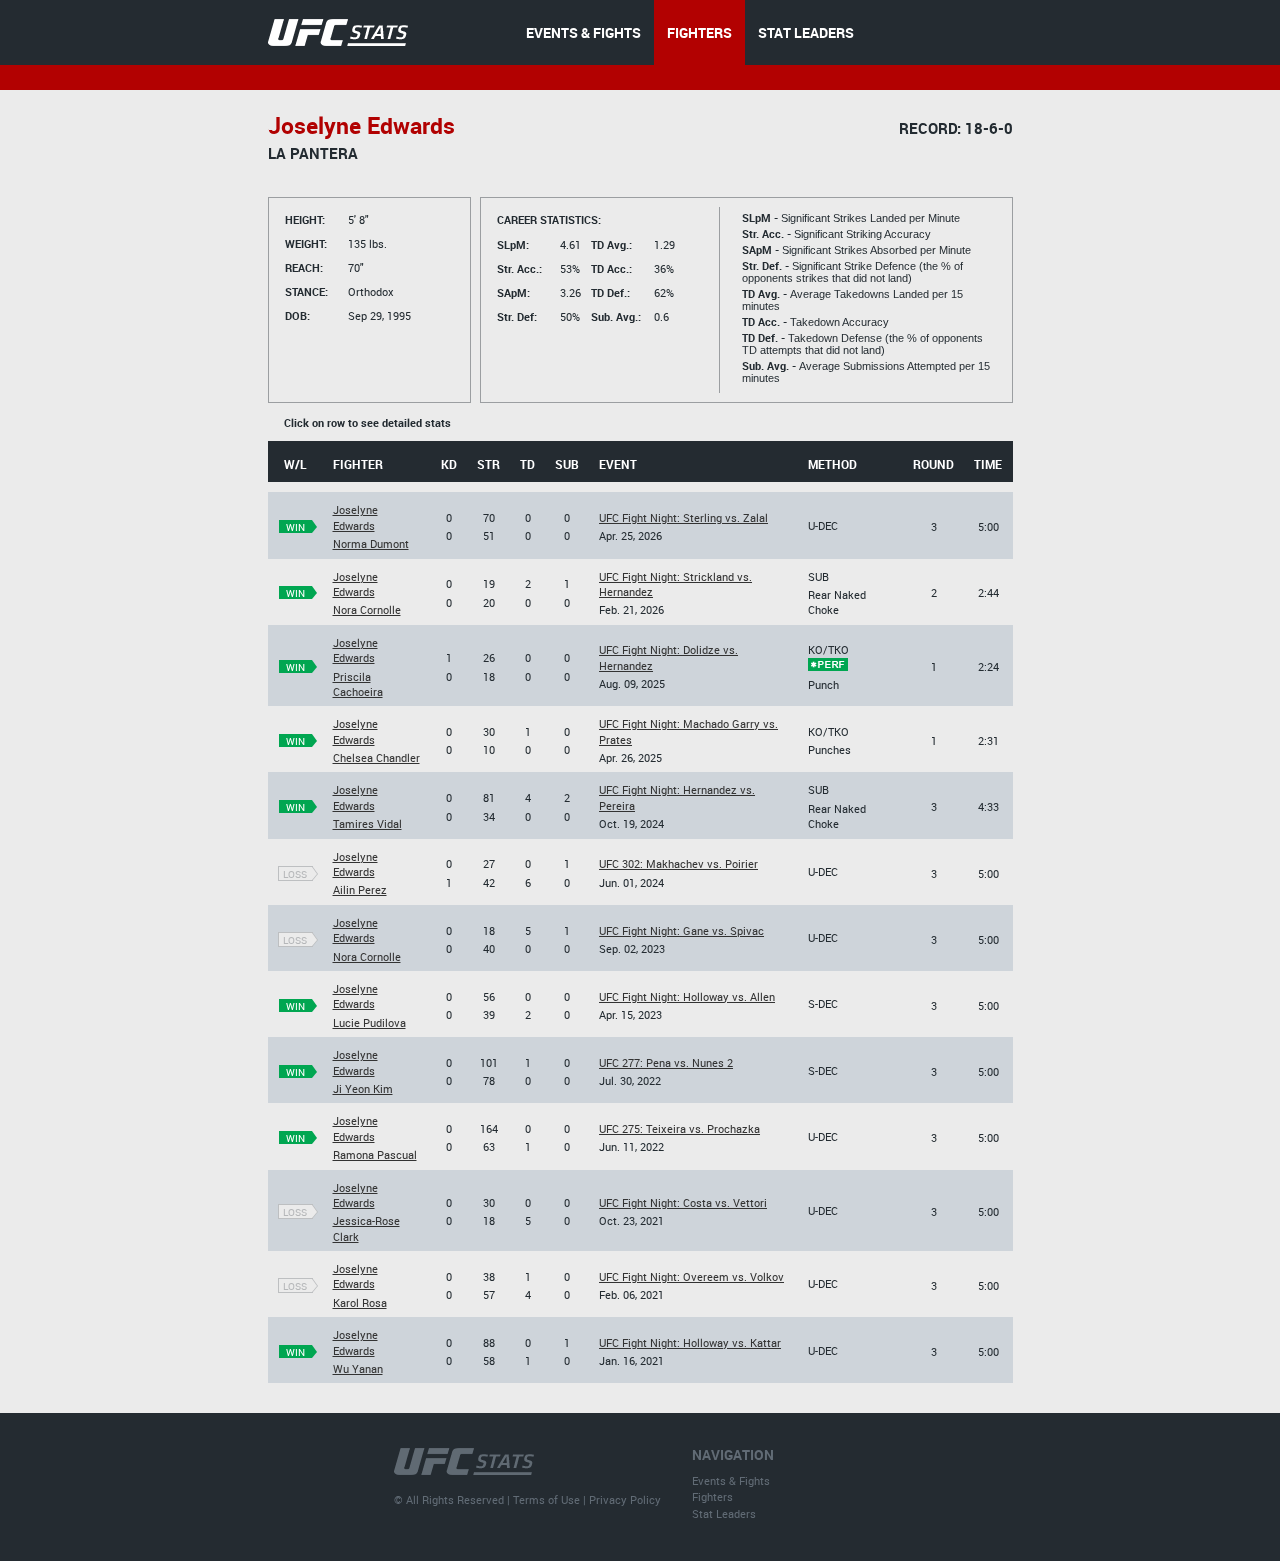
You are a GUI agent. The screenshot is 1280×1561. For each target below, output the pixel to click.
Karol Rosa (360, 1302)
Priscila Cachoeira (358, 684)
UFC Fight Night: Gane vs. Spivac (681, 930)
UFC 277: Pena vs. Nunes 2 (666, 1062)
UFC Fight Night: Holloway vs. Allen (687, 996)
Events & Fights (731, 1480)
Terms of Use (546, 1499)
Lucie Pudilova (369, 1022)
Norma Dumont (371, 543)
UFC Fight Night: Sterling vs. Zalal (683, 517)
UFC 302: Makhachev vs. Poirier (678, 863)
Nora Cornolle (367, 609)
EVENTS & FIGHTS (583, 32)
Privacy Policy (625, 1499)
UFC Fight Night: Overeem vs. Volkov (691, 1276)
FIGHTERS (699, 32)
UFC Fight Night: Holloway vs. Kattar (690, 1342)
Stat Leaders (724, 1513)
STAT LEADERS (806, 32)
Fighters (712, 1496)
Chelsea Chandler (376, 757)
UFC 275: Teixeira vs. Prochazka (679, 1128)
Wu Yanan (358, 1368)
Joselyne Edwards (355, 517)
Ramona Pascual (375, 1154)
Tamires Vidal (367, 823)
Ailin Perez (360, 889)
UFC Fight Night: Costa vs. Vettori (683, 1202)
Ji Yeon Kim (363, 1088)
